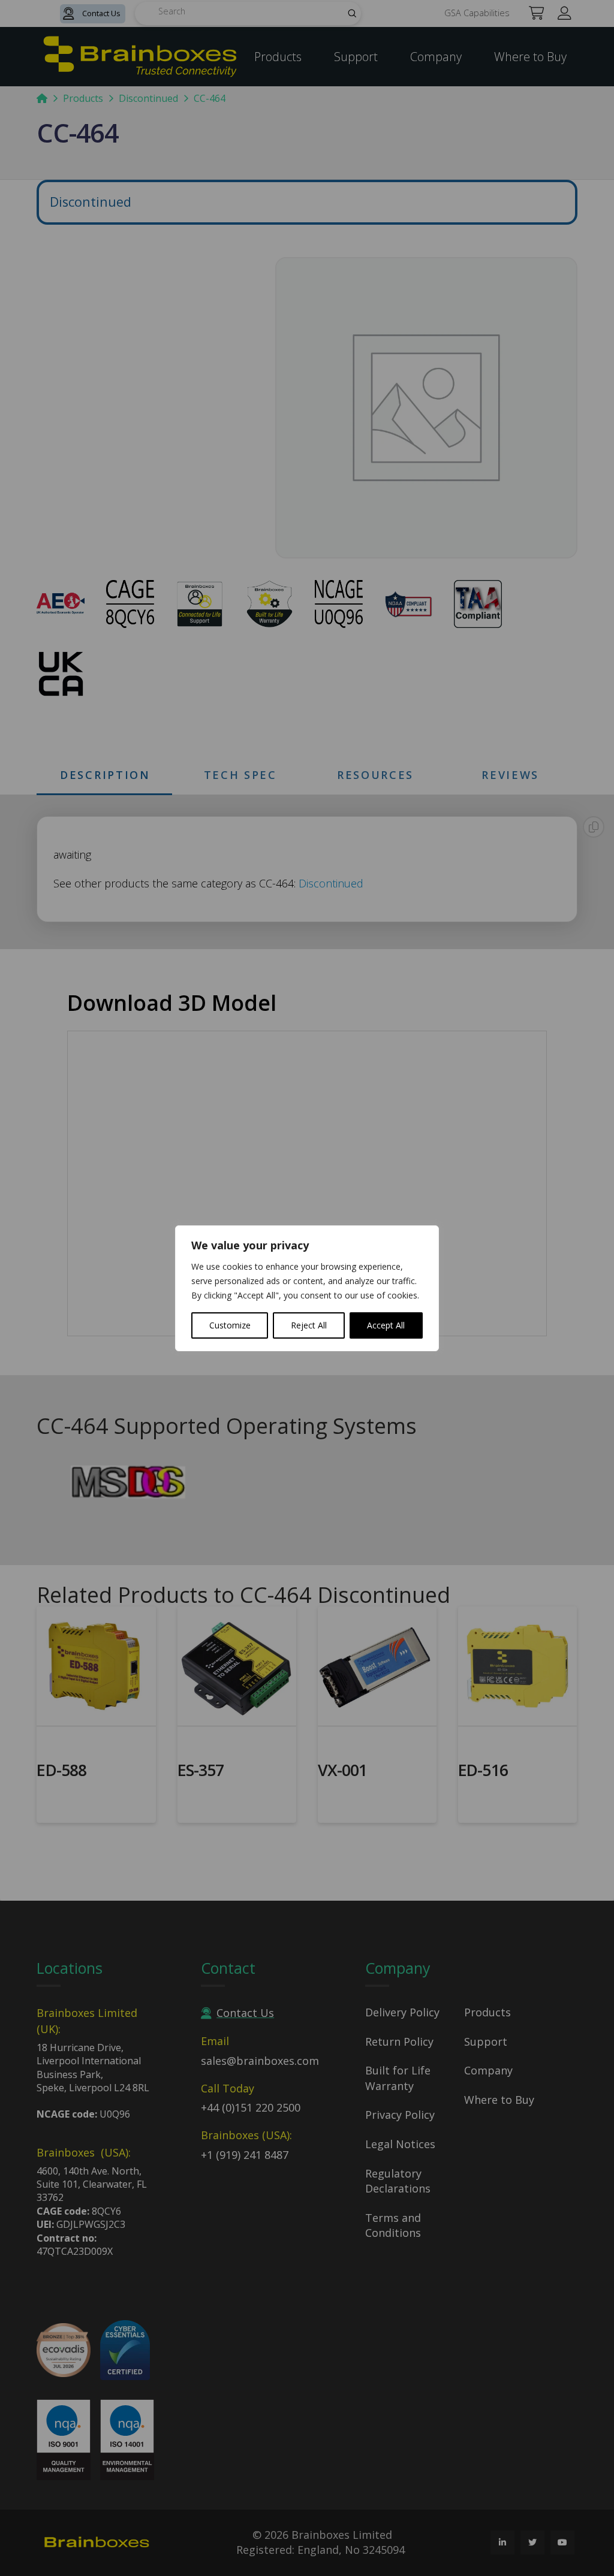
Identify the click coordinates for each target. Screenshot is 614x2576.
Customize (230, 1325)
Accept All (386, 1325)
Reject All (309, 1325)
